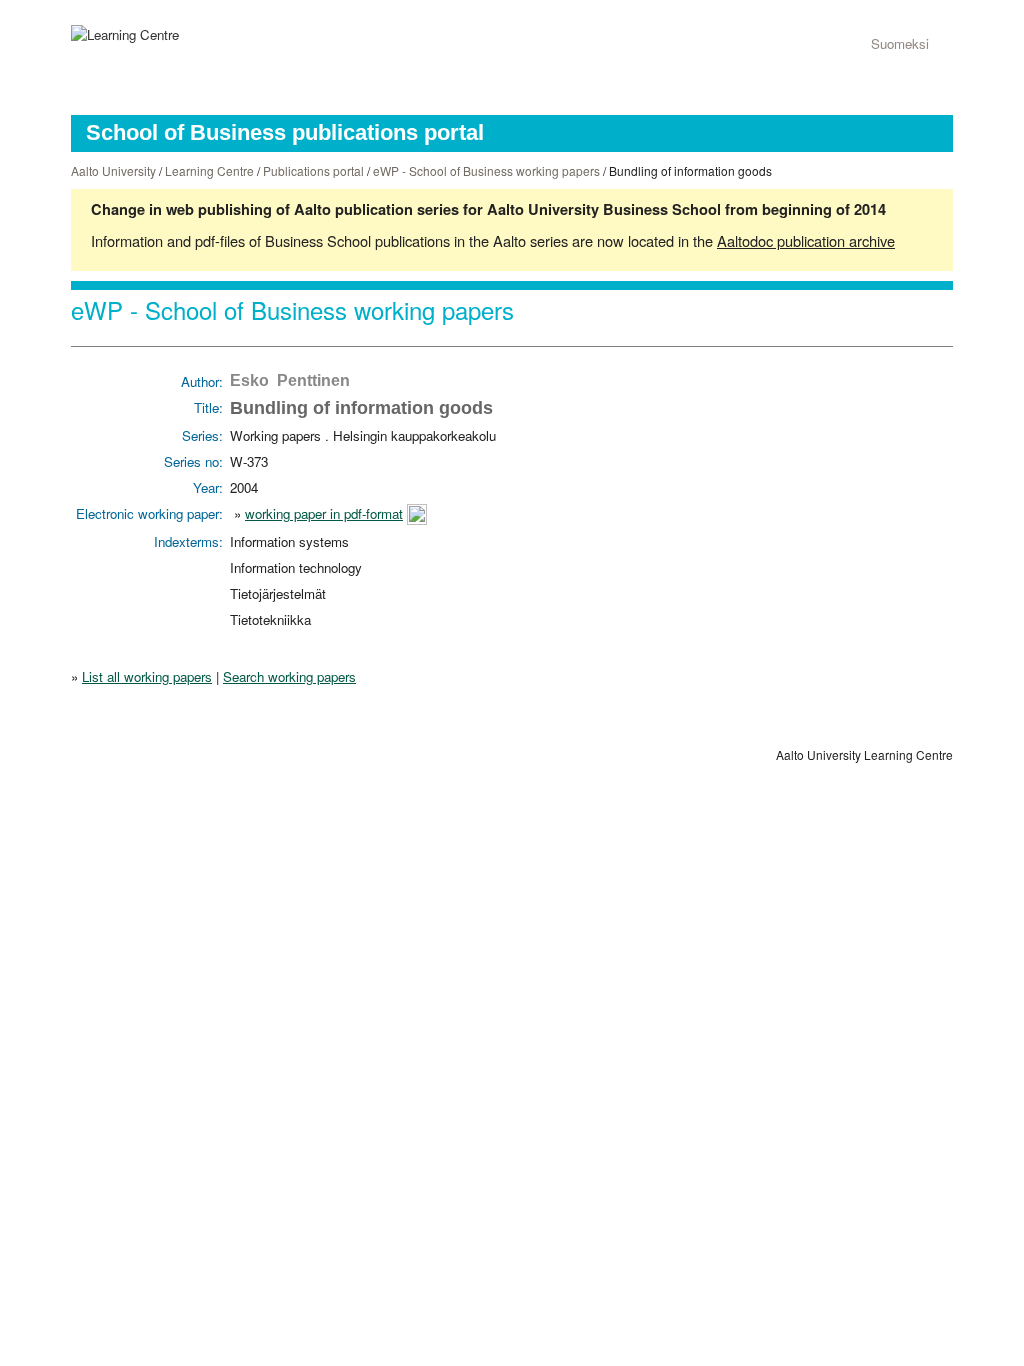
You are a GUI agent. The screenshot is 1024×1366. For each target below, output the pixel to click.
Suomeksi (900, 43)
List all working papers (147, 676)
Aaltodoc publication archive (806, 240)
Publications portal (313, 170)
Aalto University (113, 170)
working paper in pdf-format (324, 513)
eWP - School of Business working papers (486, 170)
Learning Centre (209, 170)
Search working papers (289, 676)
